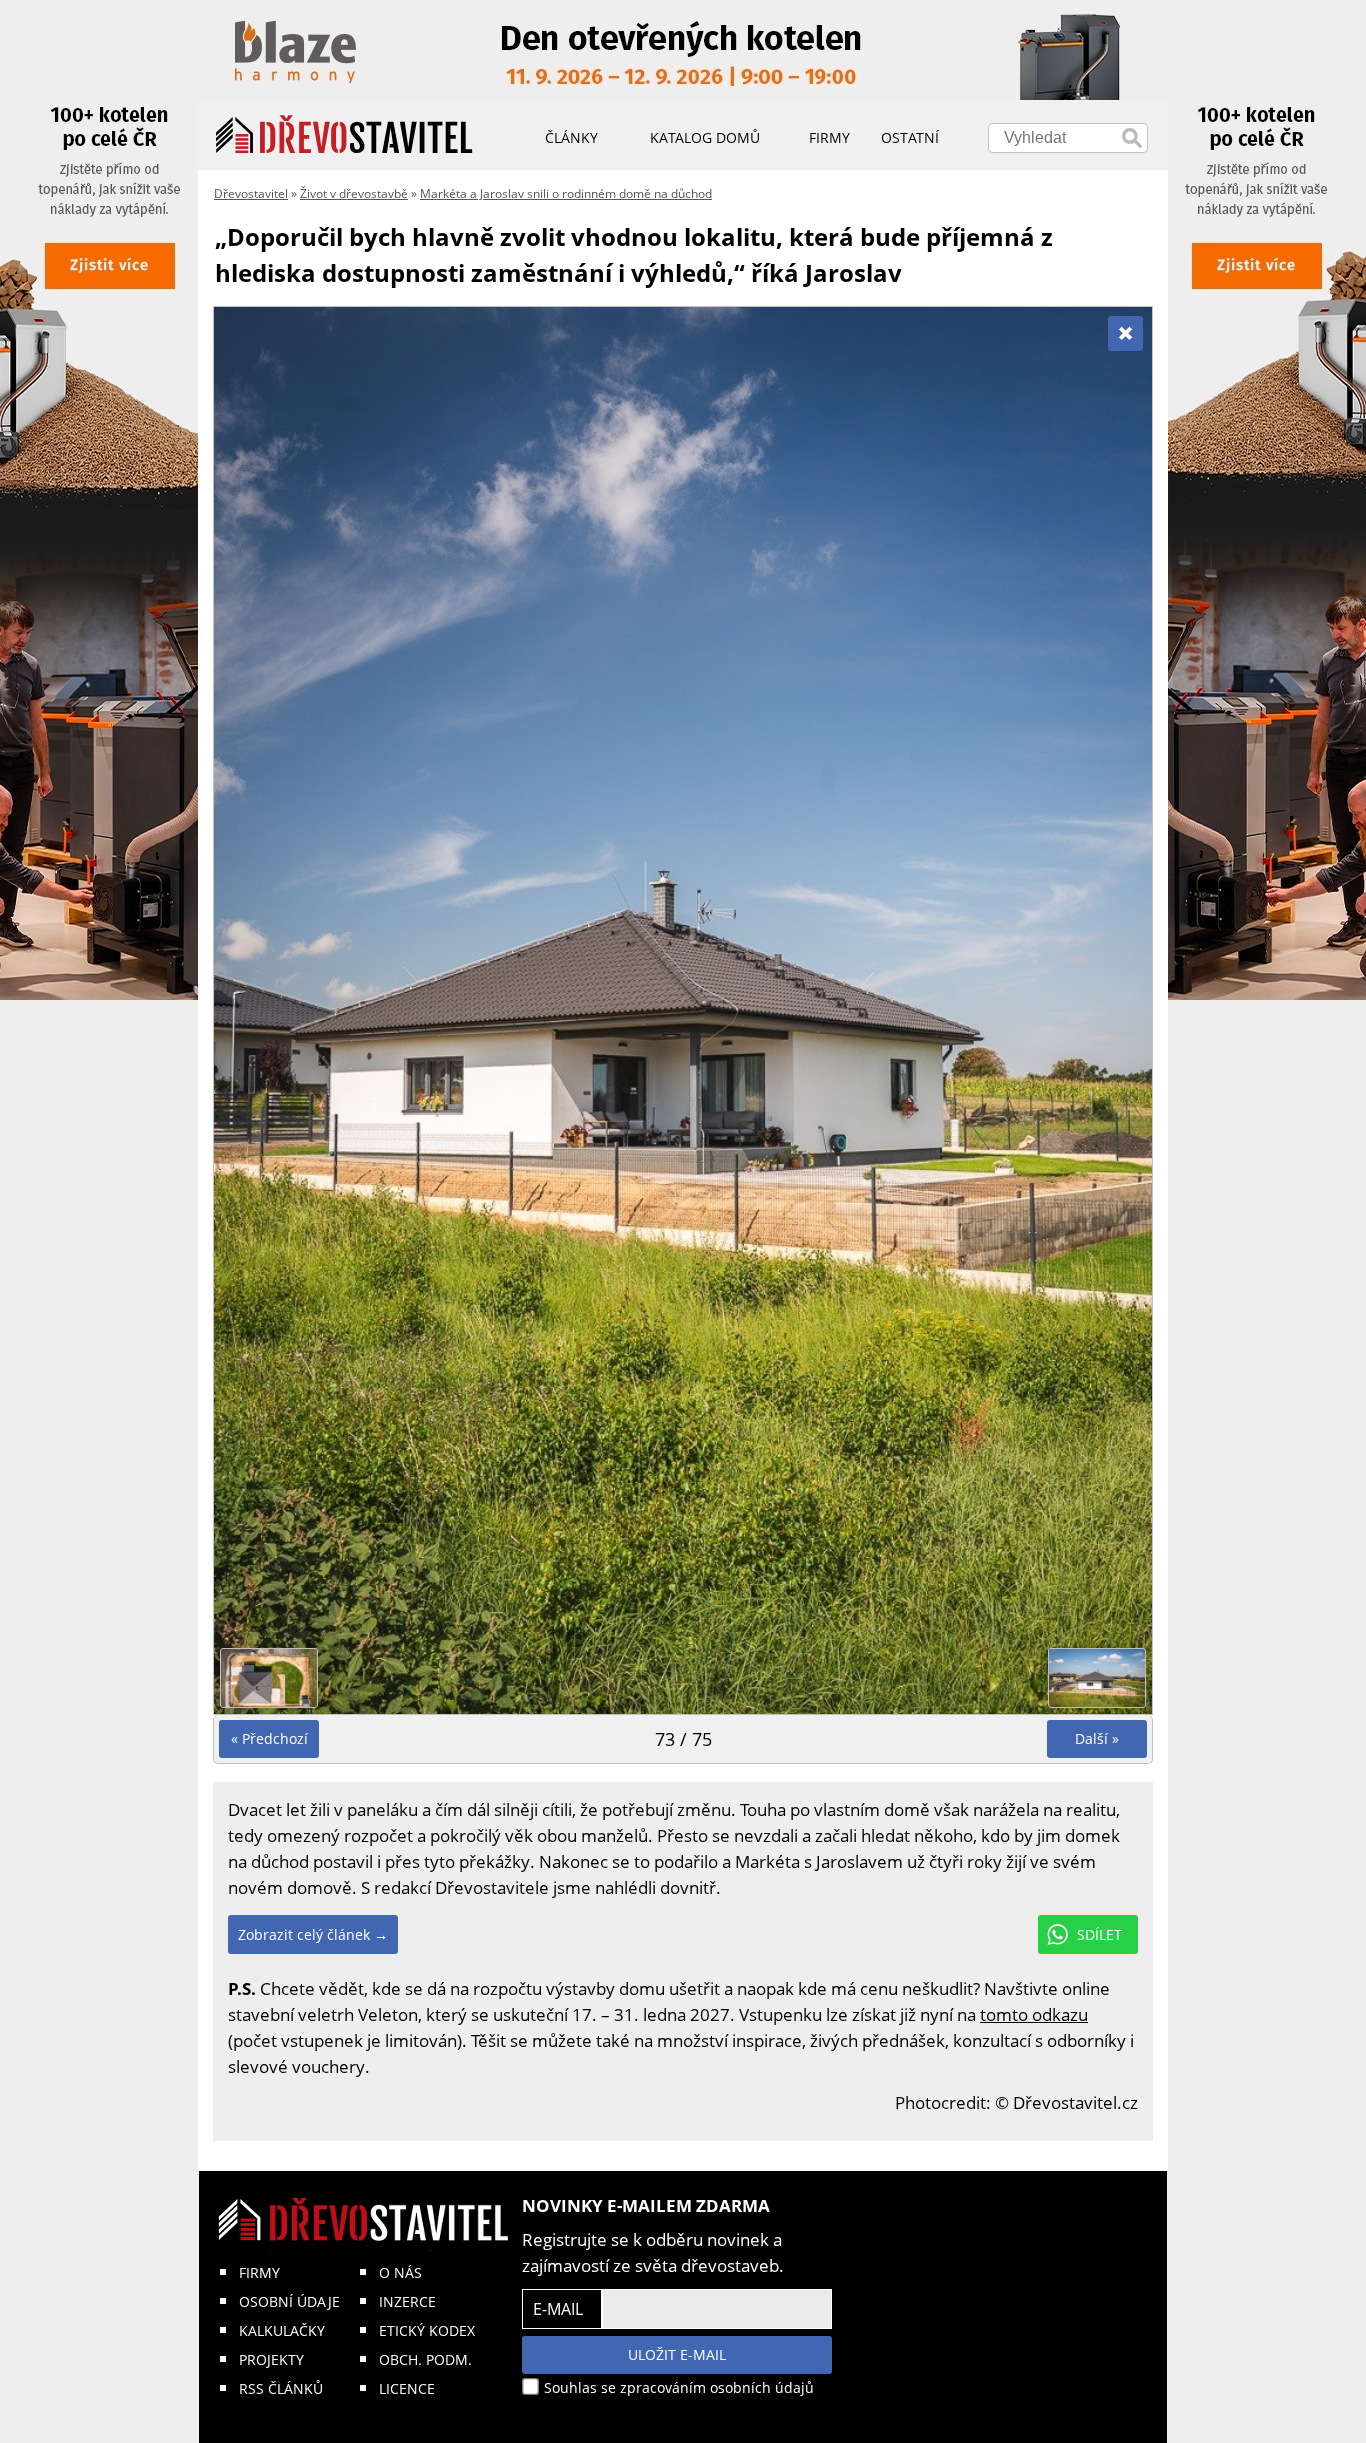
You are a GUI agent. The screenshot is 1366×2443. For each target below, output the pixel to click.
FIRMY (259, 2272)
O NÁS (400, 2272)
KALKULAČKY (282, 2330)
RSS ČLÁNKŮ (281, 2388)
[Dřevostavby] (344, 135)
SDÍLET (1099, 1934)
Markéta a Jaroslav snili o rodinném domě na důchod (566, 193)
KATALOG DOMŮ (705, 137)
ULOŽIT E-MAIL (677, 2354)
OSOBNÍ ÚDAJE (289, 2301)
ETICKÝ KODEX (427, 2330)
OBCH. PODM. (425, 2359)
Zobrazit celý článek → (313, 1934)
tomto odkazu (1034, 2014)
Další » (1097, 1738)
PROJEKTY (271, 2359)
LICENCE (407, 2388)
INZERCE (407, 2301)
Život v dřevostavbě (354, 193)
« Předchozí (269, 1738)
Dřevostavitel (251, 193)
